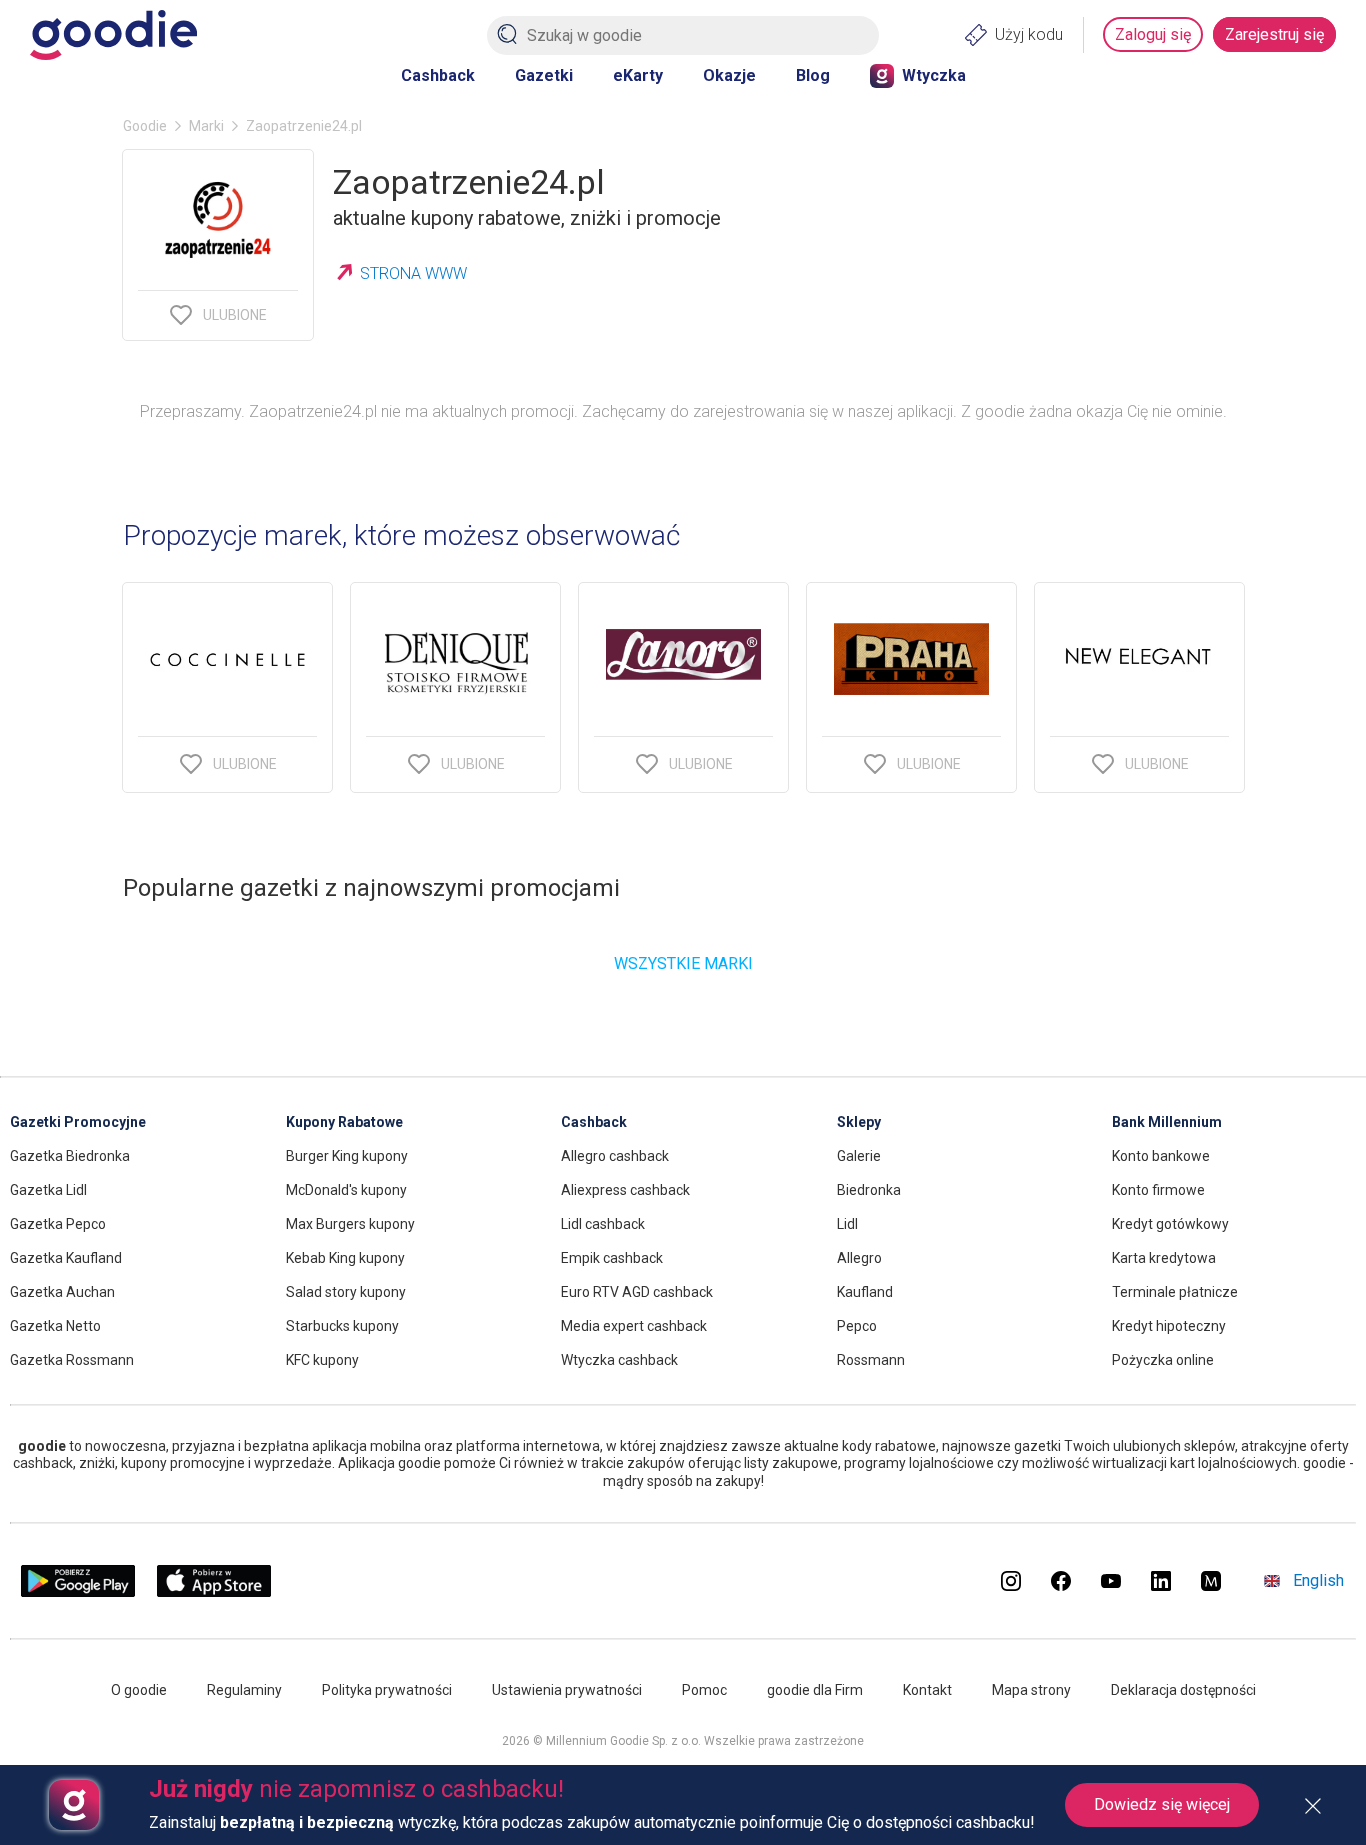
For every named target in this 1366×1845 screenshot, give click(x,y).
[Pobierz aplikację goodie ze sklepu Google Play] (78, 1591)
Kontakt (927, 1690)
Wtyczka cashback (619, 1360)
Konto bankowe (1161, 1156)
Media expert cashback (634, 1326)
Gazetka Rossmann (72, 1360)
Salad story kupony (346, 1292)
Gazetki (544, 75)
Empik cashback (612, 1258)
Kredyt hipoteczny (1169, 1326)
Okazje (729, 75)
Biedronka (869, 1190)
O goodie (139, 1690)
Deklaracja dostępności (1183, 1690)
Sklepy (859, 1122)
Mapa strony (1031, 1690)
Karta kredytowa (1164, 1258)
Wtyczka (934, 75)
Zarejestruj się (1274, 34)
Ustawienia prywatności (567, 1690)
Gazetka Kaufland (66, 1258)
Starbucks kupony (342, 1326)
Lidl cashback (603, 1224)
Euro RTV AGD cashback (637, 1292)
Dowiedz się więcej (1162, 1804)
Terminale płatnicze (1175, 1292)
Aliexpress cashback (625, 1190)
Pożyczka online (1163, 1360)
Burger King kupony (347, 1156)
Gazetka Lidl (48, 1190)
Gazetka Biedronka (70, 1156)
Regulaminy (244, 1690)
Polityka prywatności (387, 1690)
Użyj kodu (1029, 34)
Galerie (859, 1156)
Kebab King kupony (345, 1258)
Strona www (413, 273)
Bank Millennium (1167, 1122)
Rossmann (871, 1360)
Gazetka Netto (55, 1326)
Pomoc (704, 1690)
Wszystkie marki (683, 963)
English (1318, 1580)
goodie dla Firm (815, 1690)
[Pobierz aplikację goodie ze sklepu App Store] (214, 1591)
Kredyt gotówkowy (1170, 1224)
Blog (813, 75)
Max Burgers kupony (350, 1224)
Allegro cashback (615, 1156)
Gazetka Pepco (58, 1224)
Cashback (438, 75)
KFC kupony (322, 1360)
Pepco (857, 1326)
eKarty (638, 75)
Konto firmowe (1158, 1190)
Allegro (859, 1258)
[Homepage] (113, 35)
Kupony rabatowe (344, 1122)
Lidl (847, 1224)
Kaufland (865, 1292)
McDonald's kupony (346, 1190)
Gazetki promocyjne (78, 1122)
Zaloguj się (1153, 34)
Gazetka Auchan (62, 1292)
